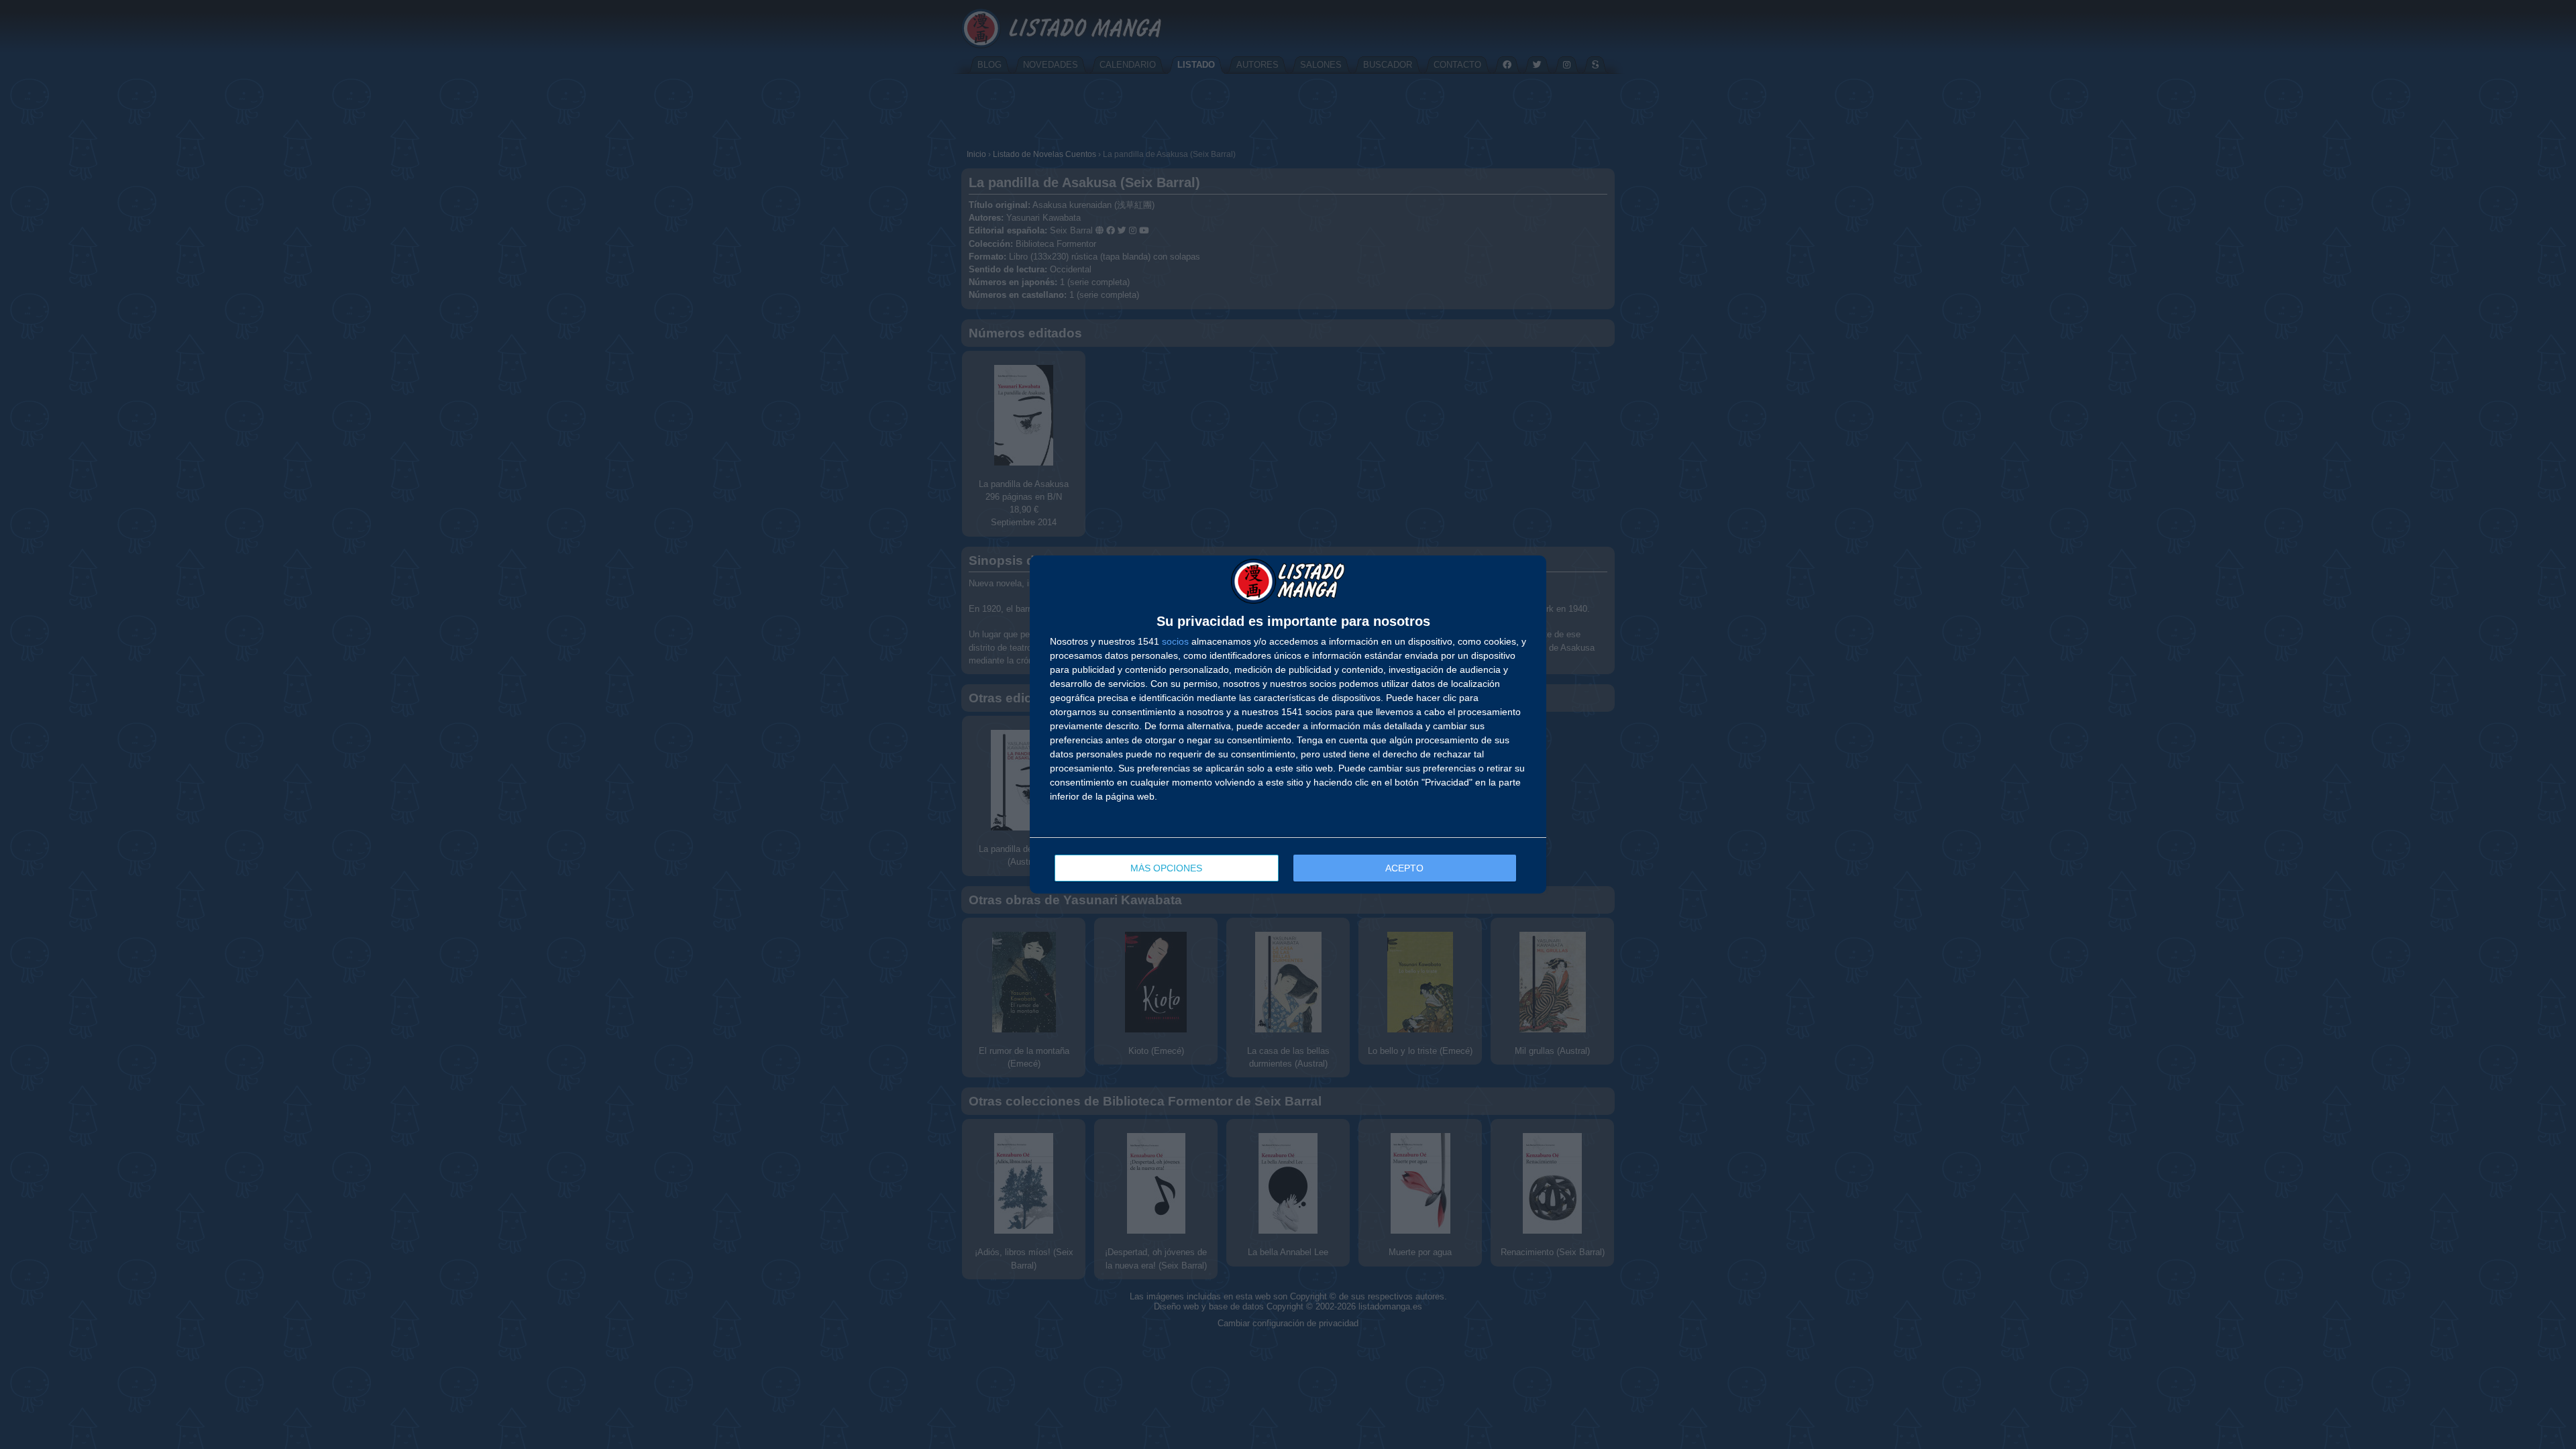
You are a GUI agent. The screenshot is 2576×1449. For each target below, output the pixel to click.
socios (1175, 641)
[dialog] (1288, 725)
